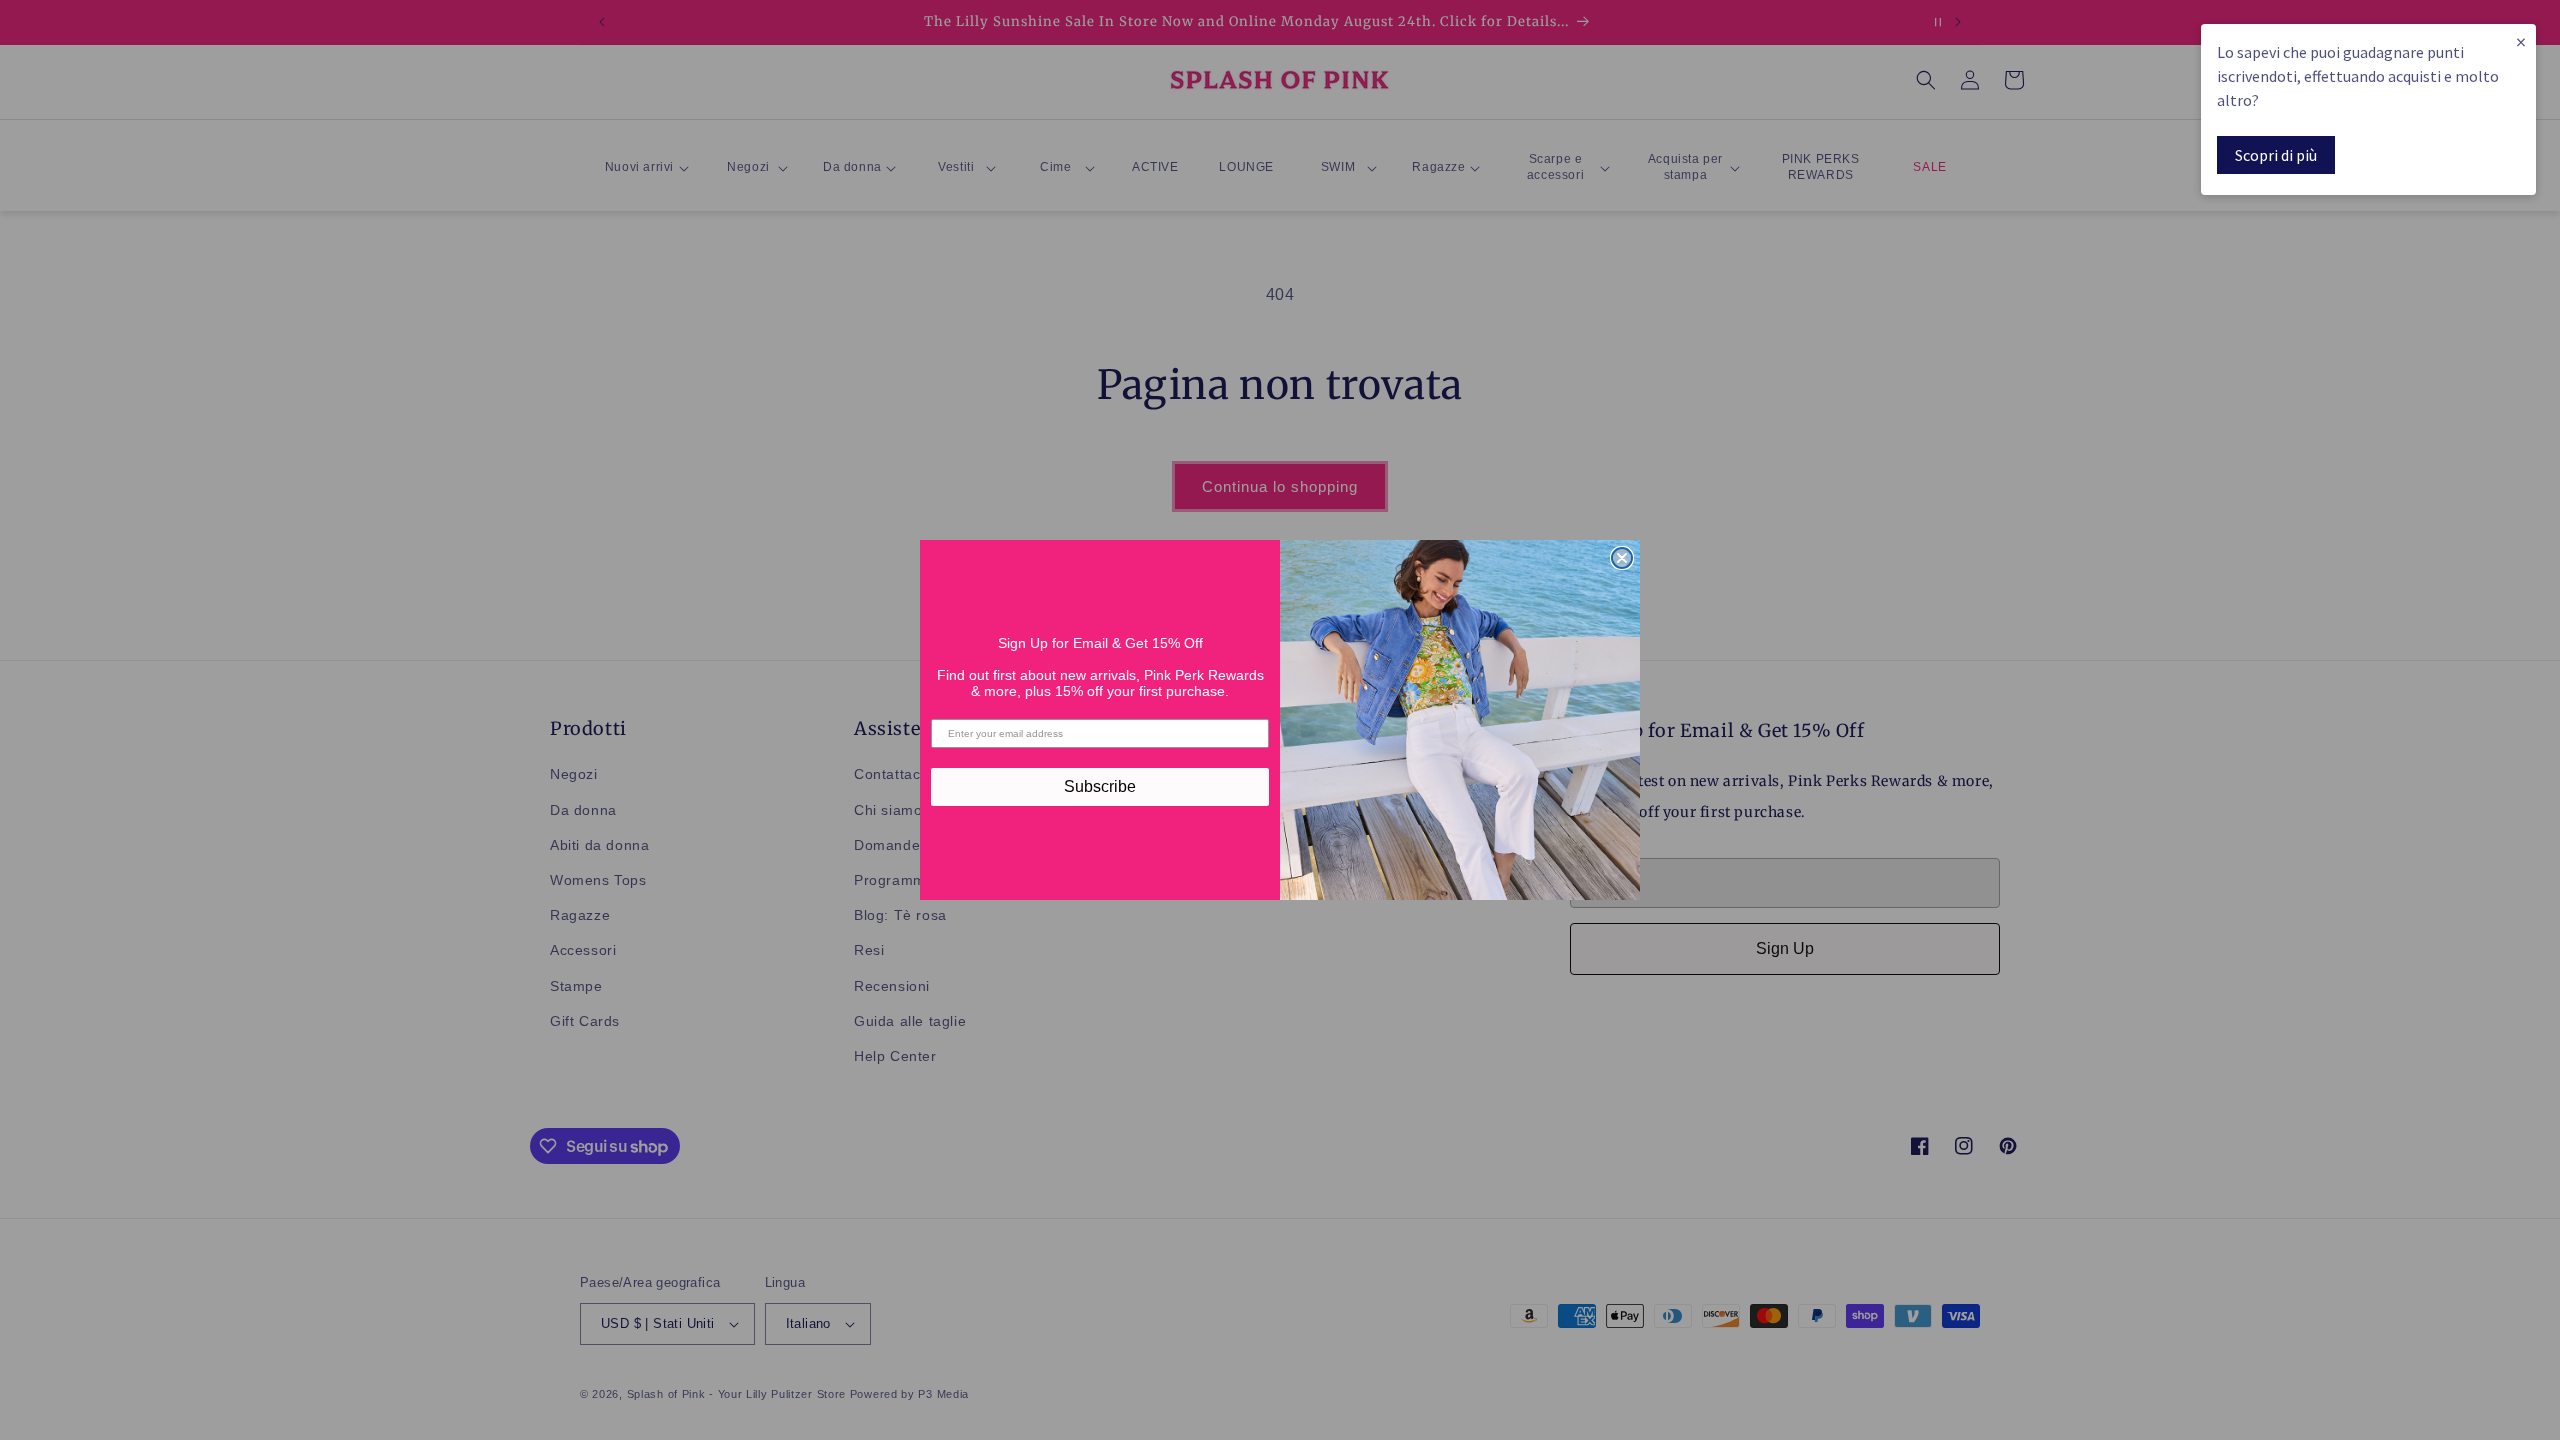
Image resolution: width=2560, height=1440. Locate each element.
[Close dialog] (1622, 558)
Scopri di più (2276, 155)
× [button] (2521, 41)
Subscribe (1100, 786)
